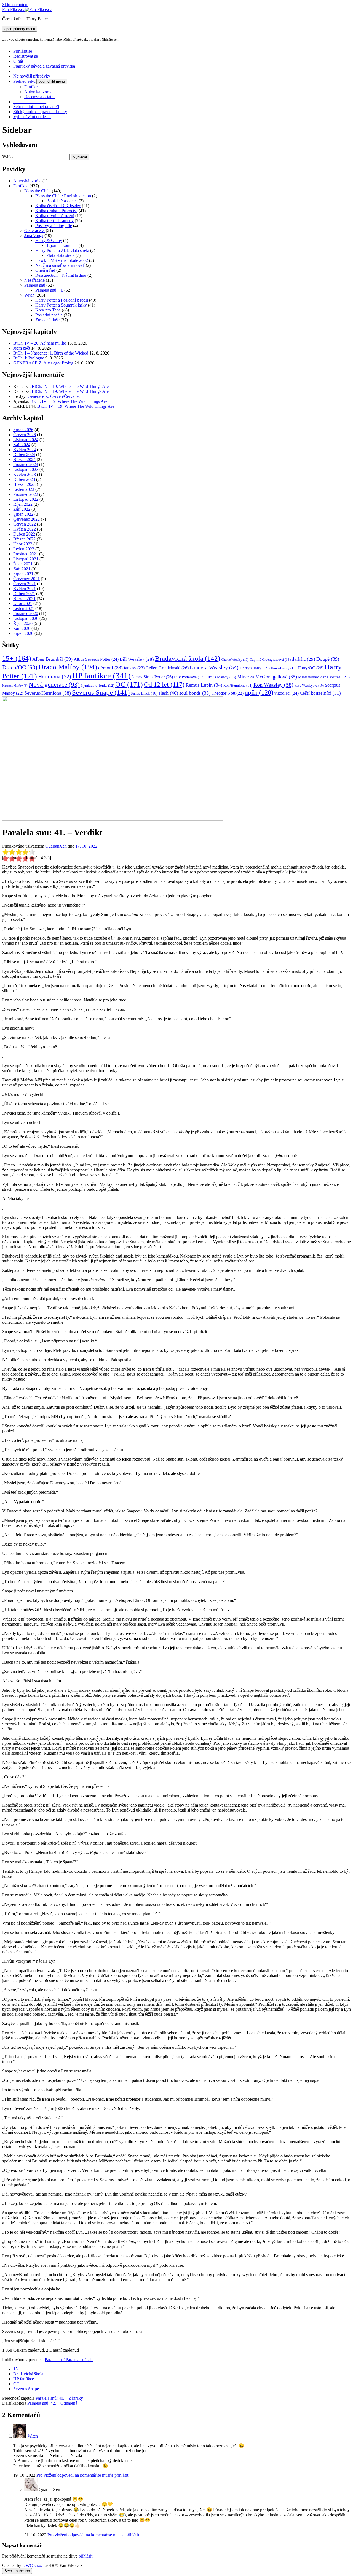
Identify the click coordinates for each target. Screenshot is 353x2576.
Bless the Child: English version (63, 196)
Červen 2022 (25, 524)
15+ (17, 658)
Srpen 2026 (23, 430)
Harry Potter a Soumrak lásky (61, 305)
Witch (29, 295)
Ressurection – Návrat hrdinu (61, 275)
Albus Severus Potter (96, 659)
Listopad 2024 (26, 440)
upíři (259, 692)
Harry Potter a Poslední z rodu (62, 300)
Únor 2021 (23, 604)
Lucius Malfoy (221, 677)
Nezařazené (34, 280)
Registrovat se (26, 56)
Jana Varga (34, 235)
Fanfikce (32, 87)
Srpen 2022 (23, 514)
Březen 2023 (24, 484)
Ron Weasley (273, 685)
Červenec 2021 (26, 579)
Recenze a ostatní (39, 97)
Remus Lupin (204, 685)
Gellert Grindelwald (167, 668)
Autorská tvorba (38, 92)
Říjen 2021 (23, 564)
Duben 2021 (24, 594)
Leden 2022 (24, 549)
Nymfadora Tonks (97, 686)
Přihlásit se (23, 51)
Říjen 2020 (23, 623)
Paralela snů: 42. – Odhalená (52, 2403)
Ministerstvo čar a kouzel (324, 677)
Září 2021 (22, 569)
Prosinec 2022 (26, 494)
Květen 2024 (25, 450)
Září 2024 (22, 445)
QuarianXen (56, 846)
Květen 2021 (25, 589)
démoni (110, 668)
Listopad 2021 (26, 559)
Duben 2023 (24, 479)
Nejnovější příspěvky (32, 76)
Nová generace (54, 685)
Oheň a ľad (45, 270)
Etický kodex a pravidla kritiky (40, 112)
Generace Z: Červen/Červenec (54, 396)
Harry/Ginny (255, 668)
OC (129, 684)
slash (168, 693)
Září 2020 (22, 628)
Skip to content (15, 5)
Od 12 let (164, 684)
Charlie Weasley (235, 660)
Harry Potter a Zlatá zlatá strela (62, 250)
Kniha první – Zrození (55, 216)
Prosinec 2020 (26, 613)
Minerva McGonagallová (267, 677)
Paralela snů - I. (79, 2360)
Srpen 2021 (23, 574)
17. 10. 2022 (86, 846)
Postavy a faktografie (54, 226)
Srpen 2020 (23, 633)
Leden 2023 (24, 489)
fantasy (134, 668)
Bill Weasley (137, 659)
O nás (18, 61)
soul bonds (195, 693)
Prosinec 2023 (26, 464)
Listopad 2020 (26, 618)
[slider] (19, 852)
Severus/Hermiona (48, 693)
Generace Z (34, 231)
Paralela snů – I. (49, 290)
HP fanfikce (101, 676)
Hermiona (55, 676)
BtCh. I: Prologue (29, 358)
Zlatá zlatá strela (60, 255)
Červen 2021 (25, 584)
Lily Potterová (189, 677)
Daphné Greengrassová (270, 660)
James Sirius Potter (152, 677)
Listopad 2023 (26, 469)
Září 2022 (22, 509)
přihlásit (85, 2556)
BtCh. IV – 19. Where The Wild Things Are (70, 386)
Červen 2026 (25, 435)
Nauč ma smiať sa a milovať (60, 265)
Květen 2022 (25, 529)
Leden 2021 (24, 608)
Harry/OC (311, 668)
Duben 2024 (24, 455)
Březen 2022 (24, 539)
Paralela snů (35, 285)
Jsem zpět (22, 348)
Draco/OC (20, 667)
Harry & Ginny (49, 240)
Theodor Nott (228, 693)
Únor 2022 (23, 544)
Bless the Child (38, 191)
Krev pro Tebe (48, 310)
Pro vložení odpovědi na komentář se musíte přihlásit (82, 2475)
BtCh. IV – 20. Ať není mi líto (40, 343)
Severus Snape (101, 692)
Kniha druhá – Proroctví (56, 211)
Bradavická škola (188, 658)
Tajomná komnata (62, 245)
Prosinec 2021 (26, 554)
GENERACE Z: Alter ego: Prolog (43, 363)
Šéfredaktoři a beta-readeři (36, 107)
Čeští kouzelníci (320, 693)
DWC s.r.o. (33, 2565)
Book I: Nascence (62, 201)
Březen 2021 (24, 599)
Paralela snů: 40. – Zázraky (59, 2398)
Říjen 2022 (23, 504)
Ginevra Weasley (214, 667)
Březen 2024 (24, 459)
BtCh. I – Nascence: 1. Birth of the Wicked (51, 353)
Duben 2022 (24, 534)
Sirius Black (144, 693)
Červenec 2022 (26, 519)
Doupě (328, 659)
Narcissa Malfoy (15, 686)
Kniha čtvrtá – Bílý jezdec (58, 206)
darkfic (303, 659)
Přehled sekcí (25, 81)
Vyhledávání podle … (32, 117)
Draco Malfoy (68, 667)
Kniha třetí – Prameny (54, 221)
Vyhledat (10, 157)
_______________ (30, 71)
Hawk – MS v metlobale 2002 (62, 260)
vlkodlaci (287, 693)
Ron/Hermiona (238, 685)
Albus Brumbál (52, 659)
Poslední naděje (49, 315)
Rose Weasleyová (309, 686)
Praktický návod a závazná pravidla (44, 66)
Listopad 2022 (26, 499)
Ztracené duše (47, 320)
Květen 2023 (25, 474)
